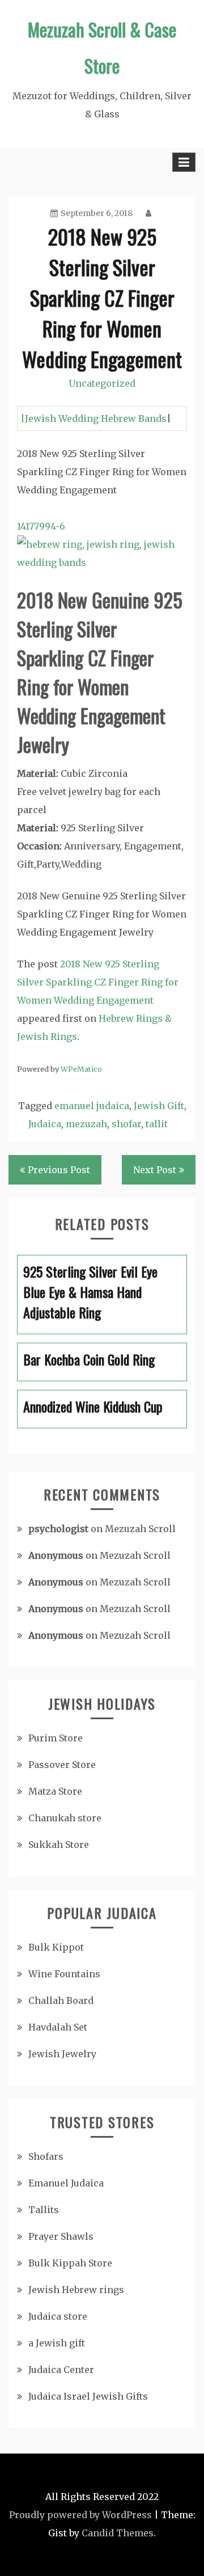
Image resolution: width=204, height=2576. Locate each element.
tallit (157, 1124)
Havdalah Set (58, 2027)
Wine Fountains (64, 1974)
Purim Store (56, 1738)
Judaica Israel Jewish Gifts (88, 2396)
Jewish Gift (159, 1106)
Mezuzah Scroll (140, 1529)
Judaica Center (61, 2370)
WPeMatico (81, 1069)
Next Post (155, 1170)
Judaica (45, 1124)
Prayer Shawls (61, 2236)
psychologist (58, 1529)
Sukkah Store (59, 1845)
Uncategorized (102, 383)
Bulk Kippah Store (70, 2263)
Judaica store (58, 2316)
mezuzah (86, 1124)
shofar (126, 1124)
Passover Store (62, 1765)
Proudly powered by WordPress (80, 2515)
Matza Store (55, 1791)
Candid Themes (118, 2533)
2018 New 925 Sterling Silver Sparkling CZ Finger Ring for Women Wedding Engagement (98, 982)
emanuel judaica (92, 1106)
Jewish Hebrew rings (76, 2290)
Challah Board (61, 2000)
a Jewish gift (57, 2343)
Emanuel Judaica (66, 2183)
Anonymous (56, 1555)
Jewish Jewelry (62, 2054)
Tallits (44, 2210)
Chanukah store (65, 1818)
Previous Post (59, 1170)
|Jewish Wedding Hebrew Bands (93, 418)
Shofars (46, 2156)
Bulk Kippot (56, 1947)
